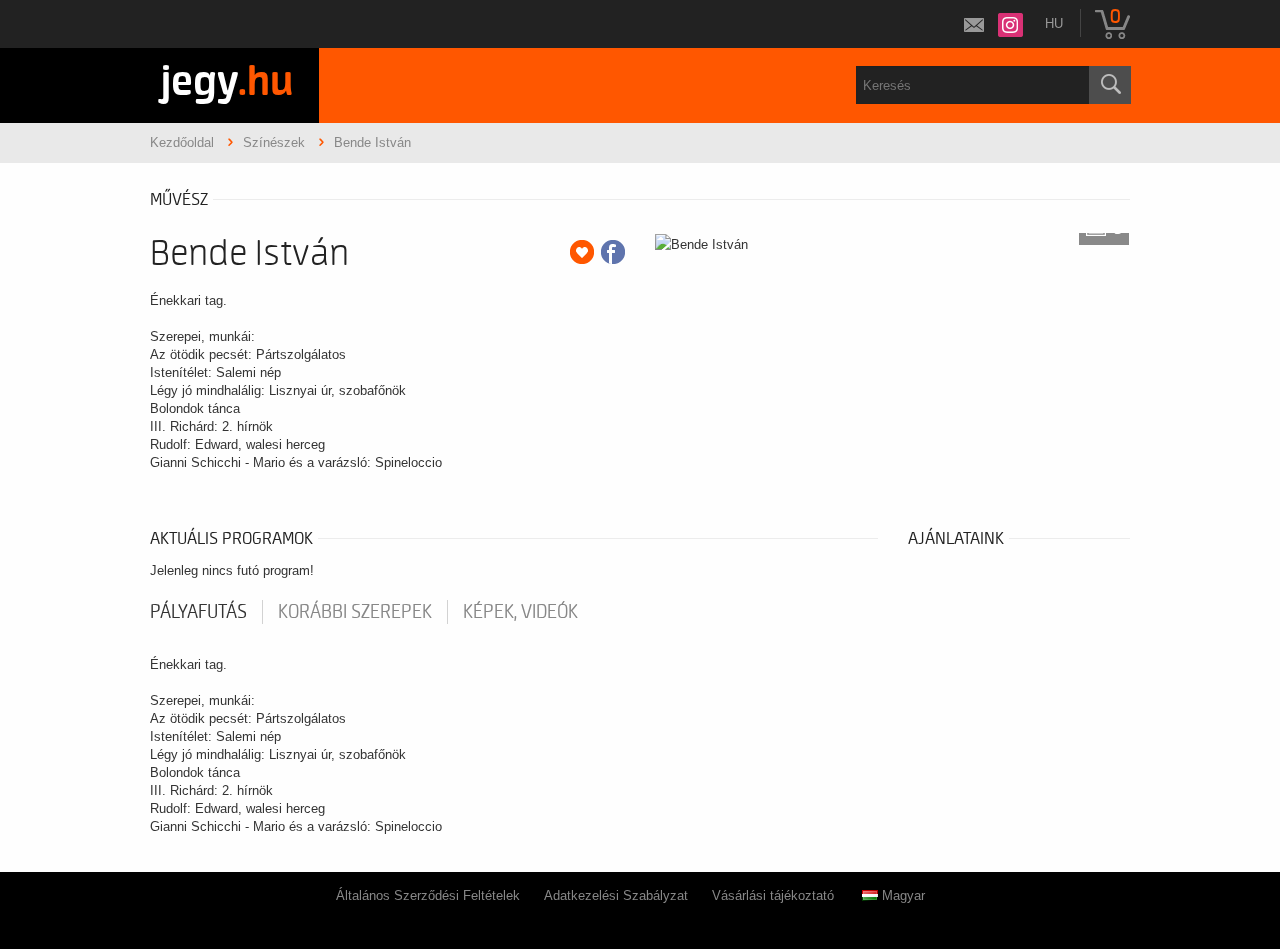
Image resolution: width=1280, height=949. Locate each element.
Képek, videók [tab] (520, 612)
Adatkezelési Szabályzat (616, 895)
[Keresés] (1110, 85)
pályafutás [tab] (198, 612)
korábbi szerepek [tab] (355, 612)
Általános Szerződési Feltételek (428, 895)
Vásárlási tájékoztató (773, 895)
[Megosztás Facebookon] (613, 252)
